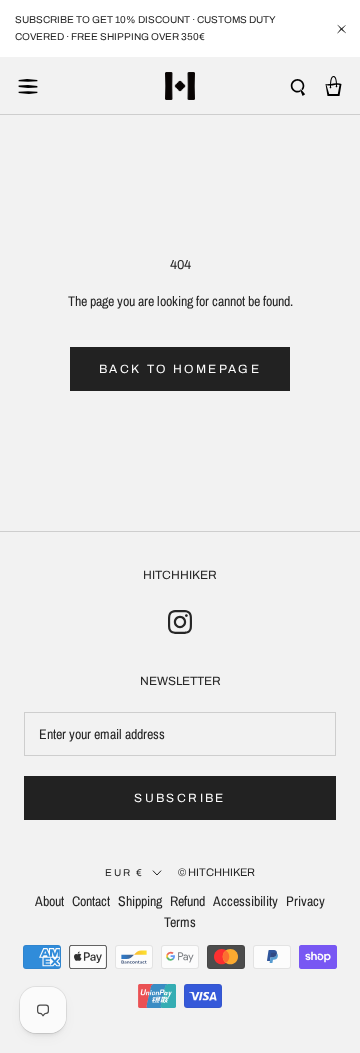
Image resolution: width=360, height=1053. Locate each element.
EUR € (124, 872)
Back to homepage (180, 369)
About (49, 901)
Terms (180, 922)
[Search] (298, 86)
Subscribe (180, 798)
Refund (187, 901)
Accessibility (245, 901)
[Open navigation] (28, 86)
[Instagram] (180, 621)
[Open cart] (333, 86)
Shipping (140, 901)
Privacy (305, 901)
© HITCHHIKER (216, 872)
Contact (91, 901)
